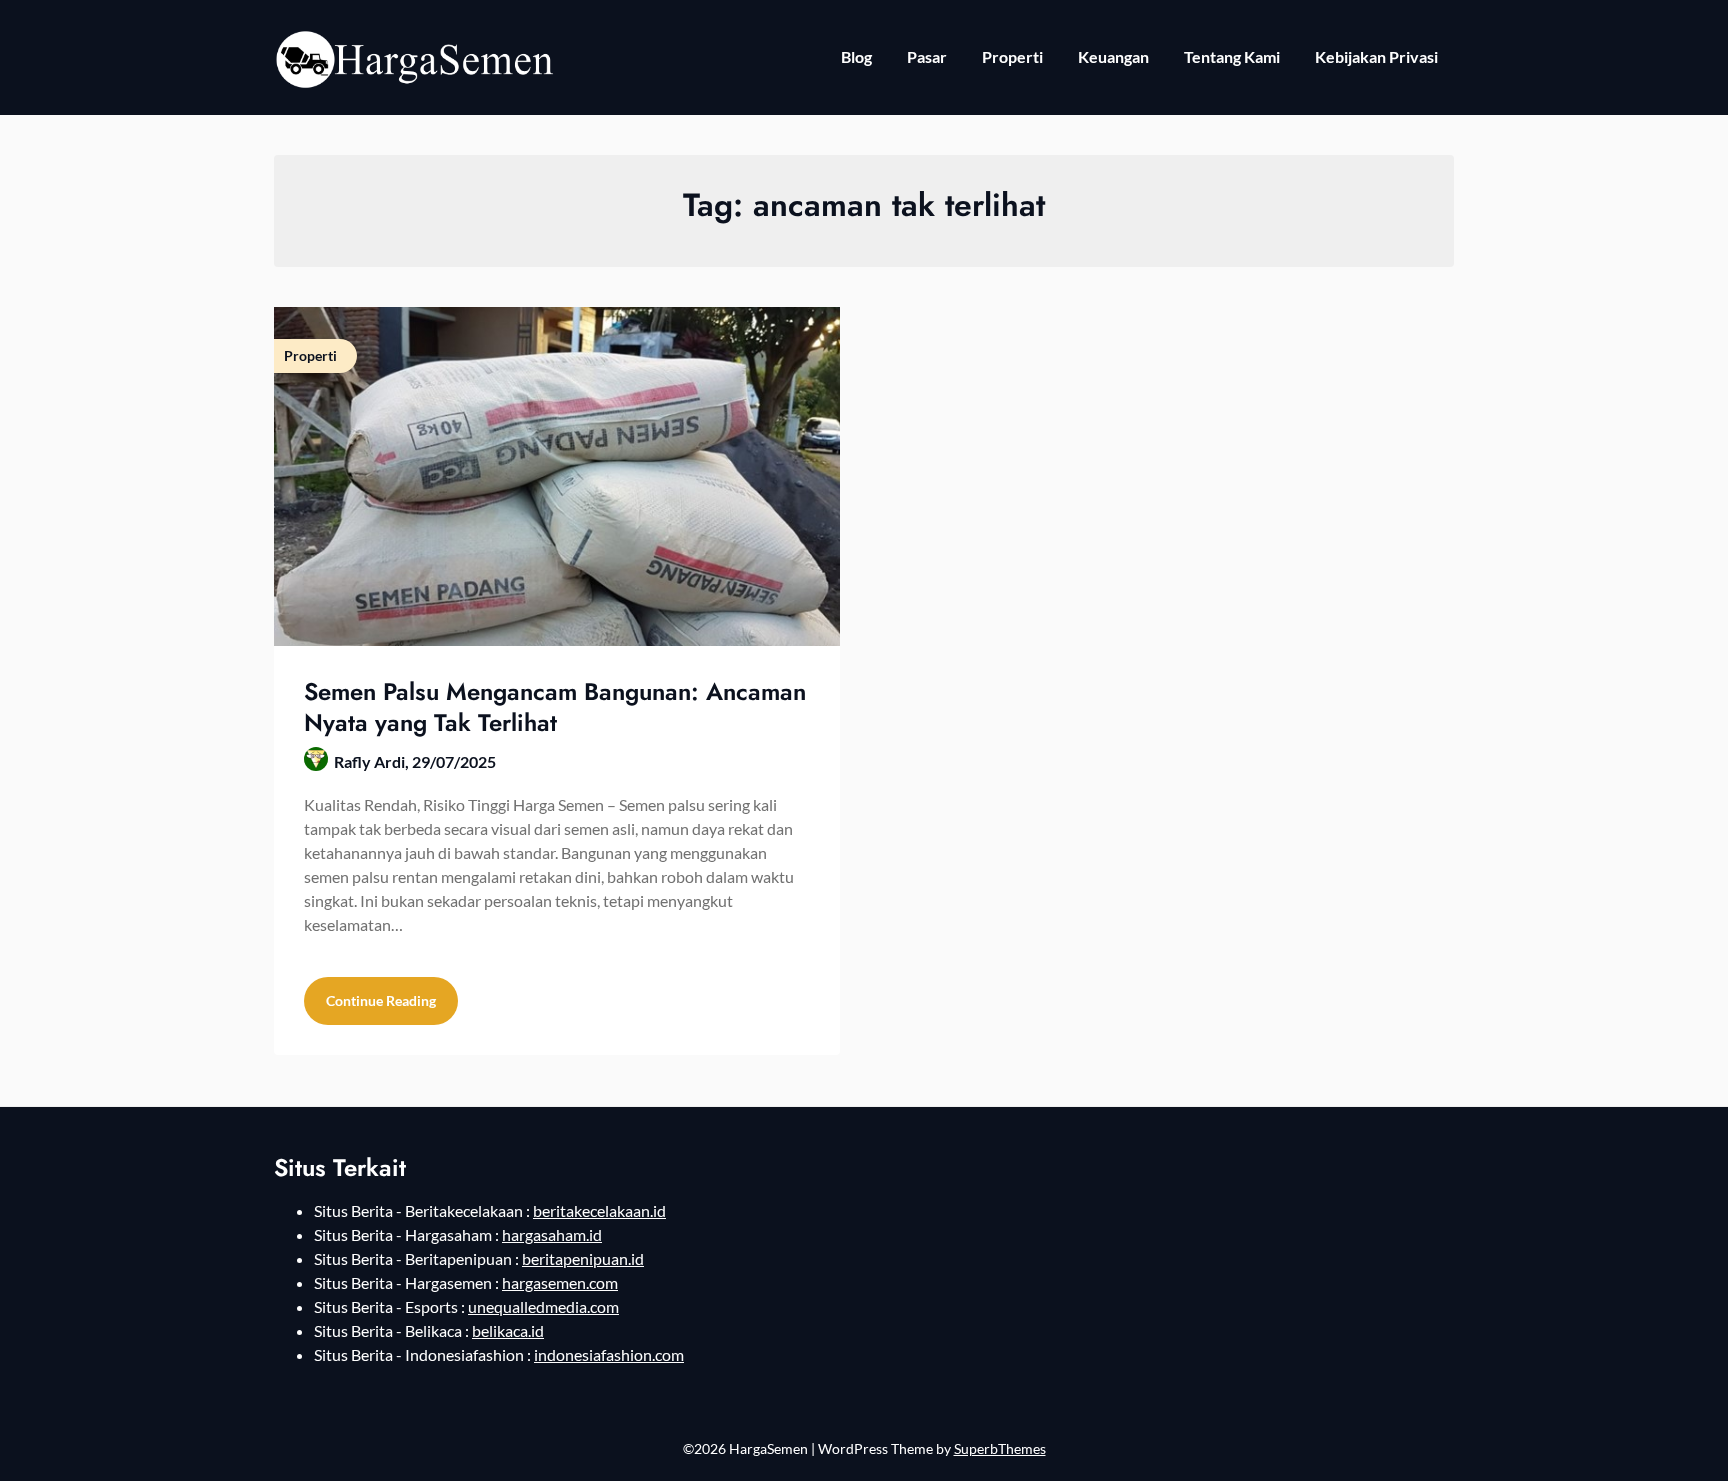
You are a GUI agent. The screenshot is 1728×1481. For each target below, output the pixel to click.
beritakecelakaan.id (599, 1210)
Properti (1012, 56)
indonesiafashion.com (609, 1354)
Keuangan (1113, 56)
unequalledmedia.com (543, 1306)
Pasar (927, 56)
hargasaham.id (552, 1234)
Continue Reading (381, 1000)
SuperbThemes (1000, 1448)
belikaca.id (508, 1330)
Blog (856, 56)
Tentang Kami (1232, 56)
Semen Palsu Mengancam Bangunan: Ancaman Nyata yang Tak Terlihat (555, 707)
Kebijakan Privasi (1376, 56)
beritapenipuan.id (583, 1258)
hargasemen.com (560, 1282)
